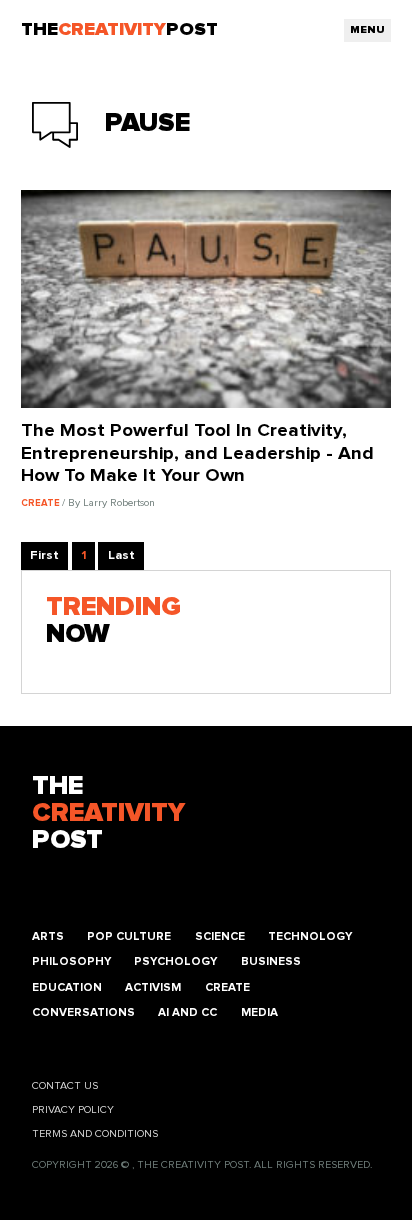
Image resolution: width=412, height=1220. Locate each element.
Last (121, 555)
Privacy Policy (73, 1110)
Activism (153, 987)
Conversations (83, 1012)
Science (220, 936)
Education (67, 987)
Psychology (175, 961)
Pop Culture (129, 936)
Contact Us (65, 1086)
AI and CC (187, 1012)
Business (271, 961)
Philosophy (71, 961)
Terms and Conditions (95, 1134)
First (44, 555)
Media (259, 1012)
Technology (310, 936)
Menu (367, 30)
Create (227, 987)
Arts (48, 936)
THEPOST (108, 814)
